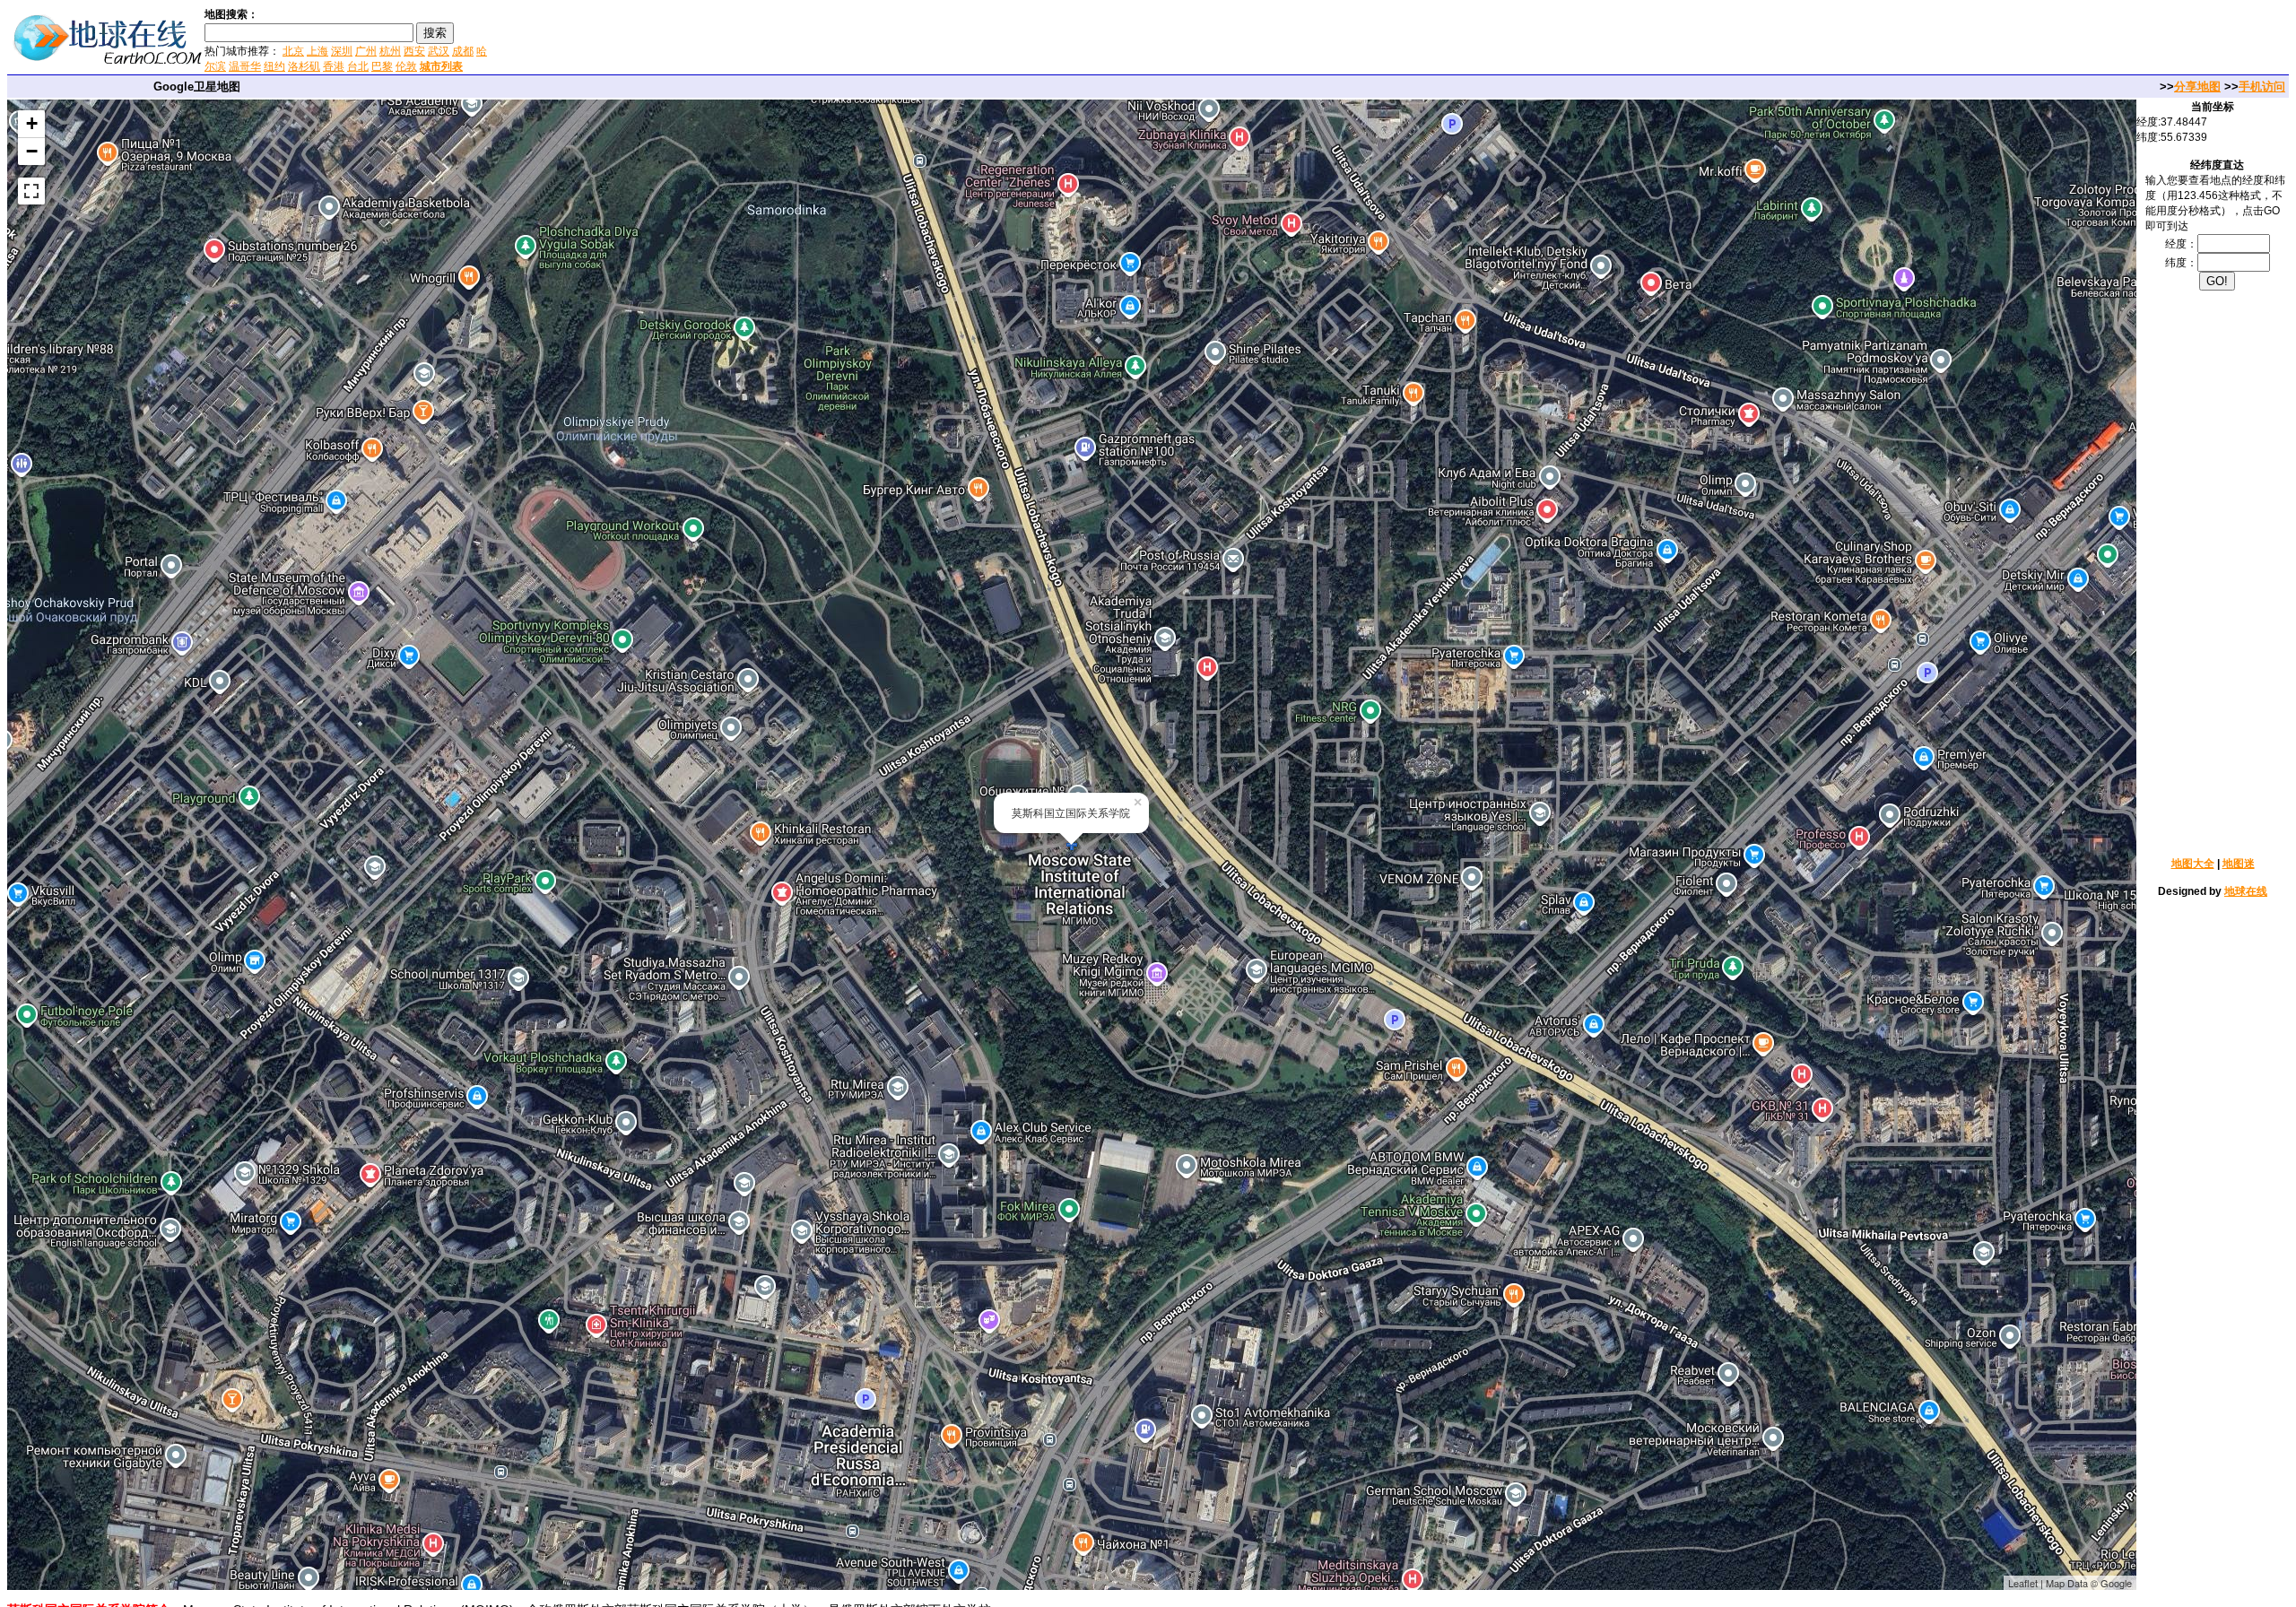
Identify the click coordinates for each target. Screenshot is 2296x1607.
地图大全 (2193, 864)
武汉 (439, 51)
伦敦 (406, 66)
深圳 (342, 51)
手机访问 (2262, 87)
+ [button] (32, 123)
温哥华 (245, 66)
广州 (366, 51)
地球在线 (2246, 891)
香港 (334, 66)
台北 (358, 66)
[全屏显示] (31, 191)
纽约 (274, 66)
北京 (293, 51)
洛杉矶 (304, 66)
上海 (317, 51)
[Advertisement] (708, 39)
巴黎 (382, 66)
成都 (463, 51)
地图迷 (2239, 864)
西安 (414, 51)
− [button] (32, 151)
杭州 (390, 51)
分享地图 (2197, 87)
